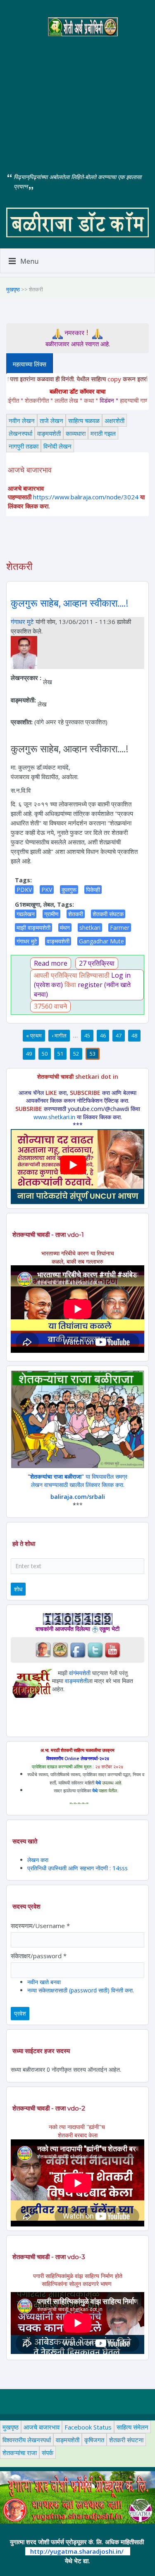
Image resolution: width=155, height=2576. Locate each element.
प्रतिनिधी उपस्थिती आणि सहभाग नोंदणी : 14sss (77, 1868)
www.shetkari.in (54, 1117)
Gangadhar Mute (101, 941)
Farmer (120, 928)
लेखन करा (38, 1860)
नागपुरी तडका (24, 446)
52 (76, 1054)
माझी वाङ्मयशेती (33, 928)
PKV (47, 890)
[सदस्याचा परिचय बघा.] (24, 652)
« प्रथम (34, 1035)
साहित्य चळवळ (84, 421)
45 (87, 1035)
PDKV (24, 890)
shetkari (90, 928)
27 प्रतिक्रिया (97, 963)
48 (134, 1035)
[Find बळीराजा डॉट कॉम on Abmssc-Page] (60, 1649)
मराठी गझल (103, 433)
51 (60, 1054)
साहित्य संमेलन (132, 2427)
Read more (51, 963)
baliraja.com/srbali (78, 1497)
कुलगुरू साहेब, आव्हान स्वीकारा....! (70, 603)
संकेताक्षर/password (39, 1956)
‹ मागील (59, 1035)
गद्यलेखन (26, 914)
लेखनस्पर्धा (20, 433)
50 (45, 1054)
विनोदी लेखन (57, 446)
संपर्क (48, 2453)
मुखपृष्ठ (13, 289)
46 (103, 1035)
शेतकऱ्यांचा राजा (20, 2453)
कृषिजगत (94, 2440)
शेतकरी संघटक (108, 914)
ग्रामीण (51, 914)
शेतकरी (76, 914)
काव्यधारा (76, 433)
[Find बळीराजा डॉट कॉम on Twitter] (95, 1649)
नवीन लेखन (22, 421)
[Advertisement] (77, 98)
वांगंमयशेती (80, 1673)
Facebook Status (88, 2427)
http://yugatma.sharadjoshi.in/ (77, 2551)
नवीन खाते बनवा (44, 1982)
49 (29, 1054)
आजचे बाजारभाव (42, 2427)
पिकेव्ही (93, 890)
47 (119, 1035)
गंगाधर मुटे (22, 622)
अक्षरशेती (114, 421)
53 (93, 1054)
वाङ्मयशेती (49, 433)
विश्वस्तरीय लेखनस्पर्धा (27, 2440)
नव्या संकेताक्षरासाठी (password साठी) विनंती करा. (81, 1990)
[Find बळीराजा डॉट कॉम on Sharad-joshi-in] (43, 1649)
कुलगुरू (69, 890)
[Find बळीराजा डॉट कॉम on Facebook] (78, 1649)
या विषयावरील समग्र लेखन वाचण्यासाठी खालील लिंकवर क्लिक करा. (79, 1481)
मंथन (65, 928)
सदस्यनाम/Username (40, 1926)
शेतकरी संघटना (126, 2440)
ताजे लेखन (51, 421)
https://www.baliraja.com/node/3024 (86, 497)
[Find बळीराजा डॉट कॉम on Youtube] (112, 1649)
